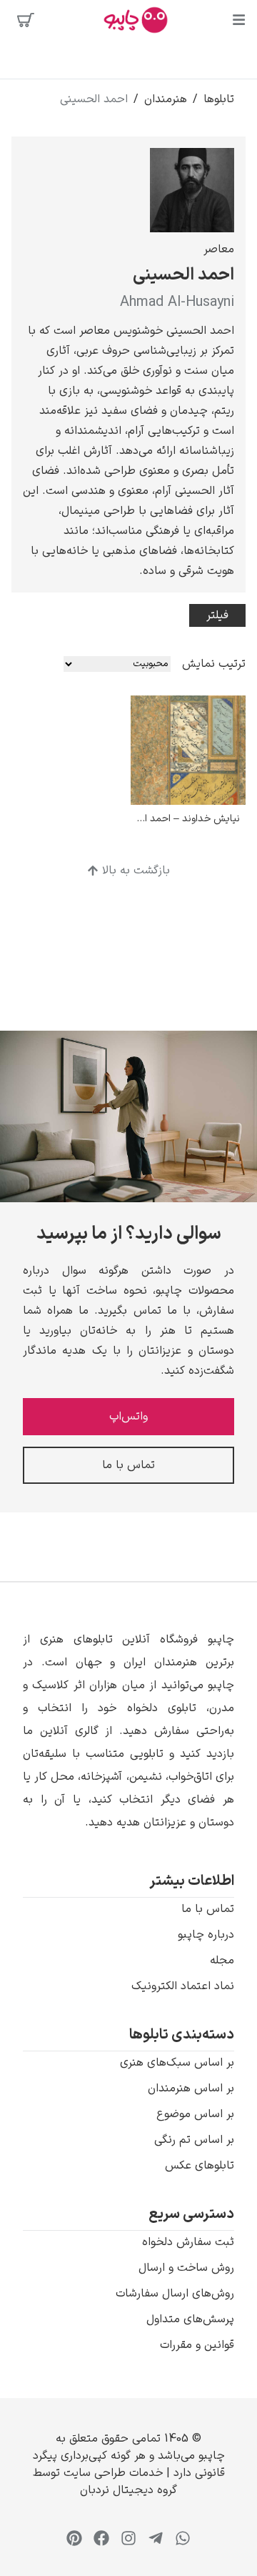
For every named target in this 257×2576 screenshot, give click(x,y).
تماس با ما (208, 1909)
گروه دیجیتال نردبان (128, 2490)
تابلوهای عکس (200, 2166)
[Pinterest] (74, 2538)
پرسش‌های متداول (190, 2319)
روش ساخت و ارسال (186, 2268)
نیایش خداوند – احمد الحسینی (176, 819)
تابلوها (219, 99)
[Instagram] (128, 2538)
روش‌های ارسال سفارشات (175, 2294)
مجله (222, 1961)
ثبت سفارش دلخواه (188, 2242)
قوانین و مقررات (197, 2345)
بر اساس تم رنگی (194, 2140)
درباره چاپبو (206, 1935)
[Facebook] (101, 2538)
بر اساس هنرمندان (191, 2089)
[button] (128, 1731)
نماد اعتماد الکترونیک (183, 1986)
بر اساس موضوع (195, 2114)
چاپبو (212, 2456)
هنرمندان (166, 99)
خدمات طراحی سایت (111, 2473)
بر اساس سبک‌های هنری (177, 2063)
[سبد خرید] (26, 20)
